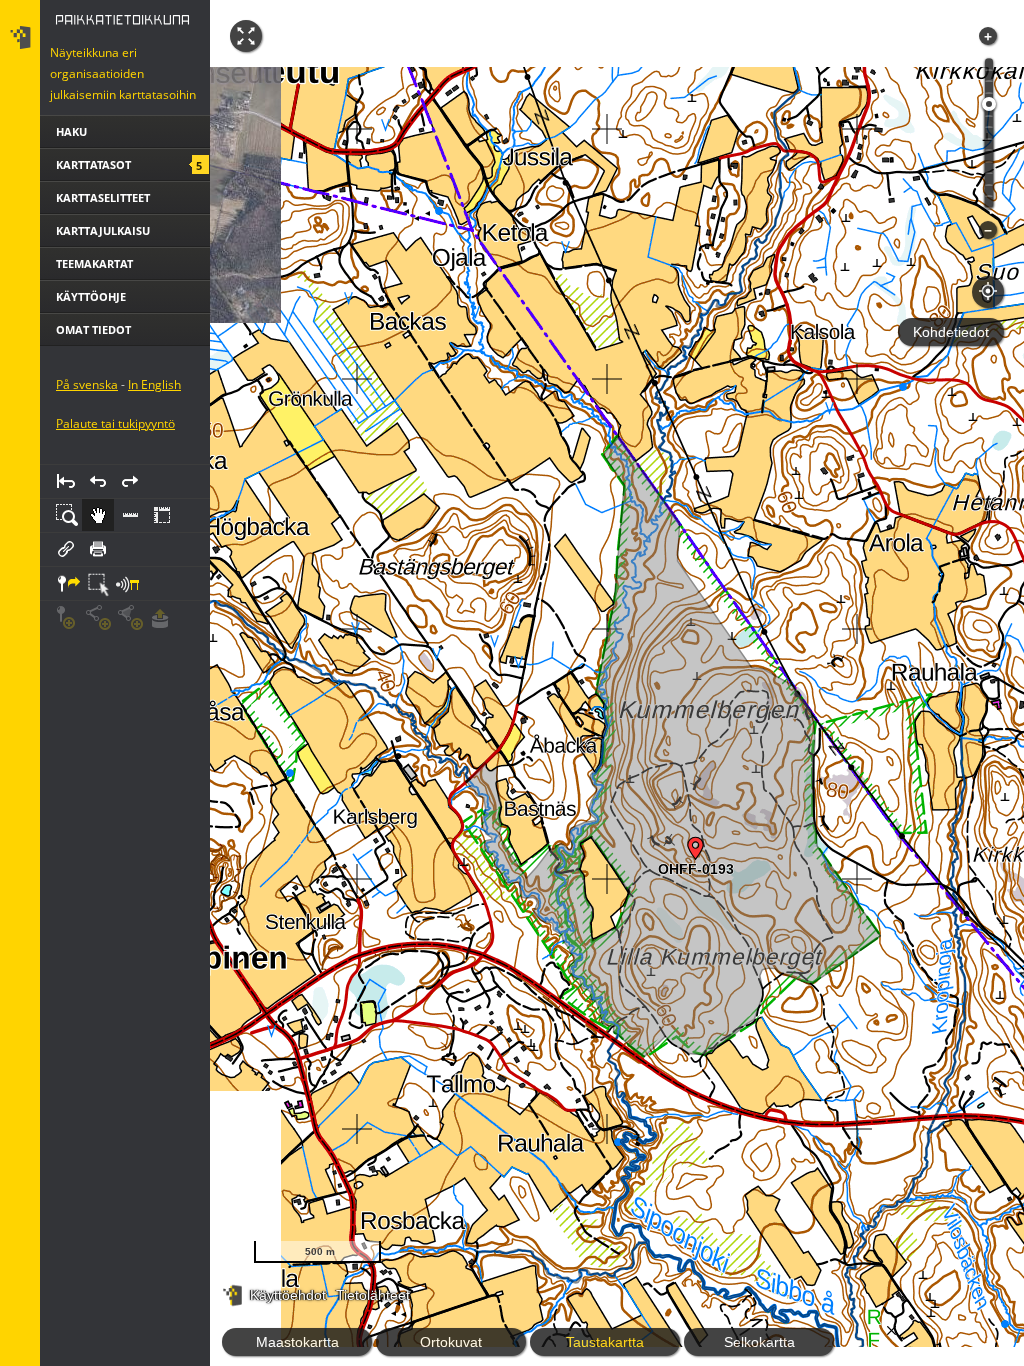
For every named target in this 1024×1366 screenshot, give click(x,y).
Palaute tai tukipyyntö (115, 423)
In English (154, 384)
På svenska (87, 384)
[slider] (989, 104)
